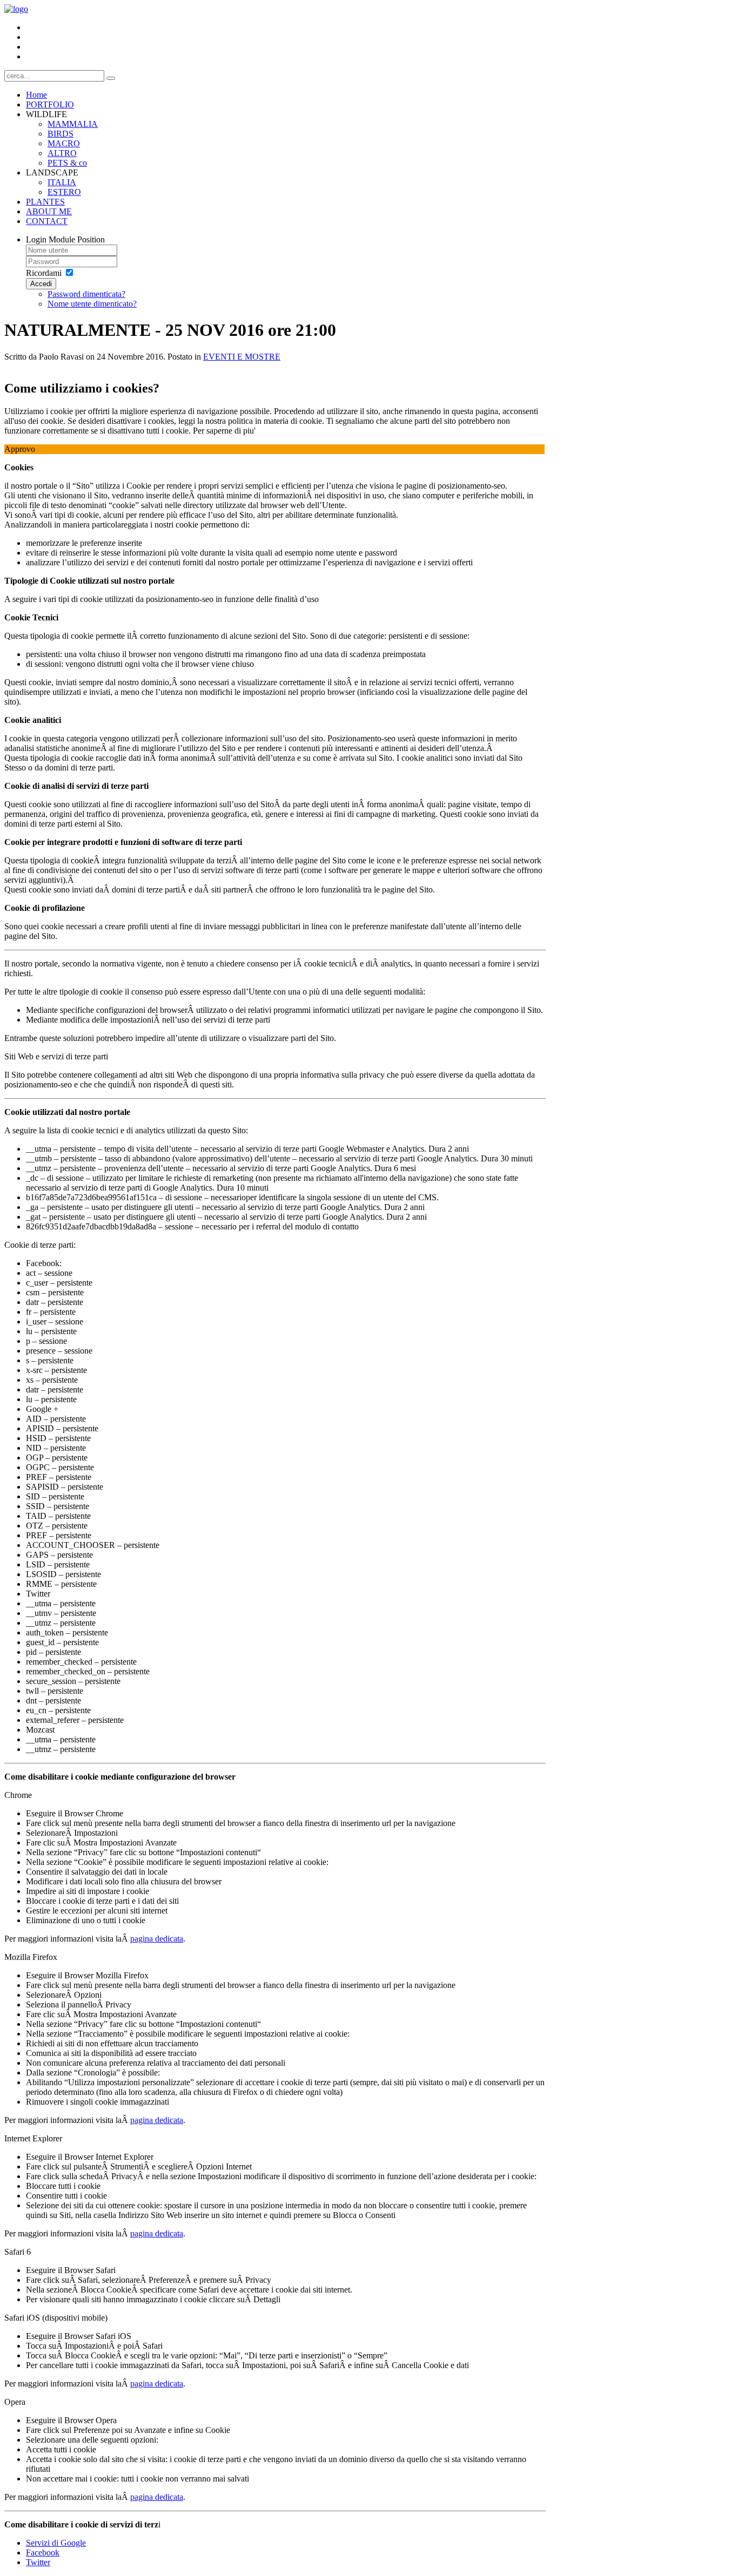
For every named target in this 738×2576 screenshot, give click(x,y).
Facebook (43, 2553)
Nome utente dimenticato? (92, 304)
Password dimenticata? (86, 294)
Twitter (38, 2562)
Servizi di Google (56, 2543)
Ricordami (44, 273)
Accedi (41, 284)
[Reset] (111, 78)
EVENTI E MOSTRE (242, 357)
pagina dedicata (157, 1939)
